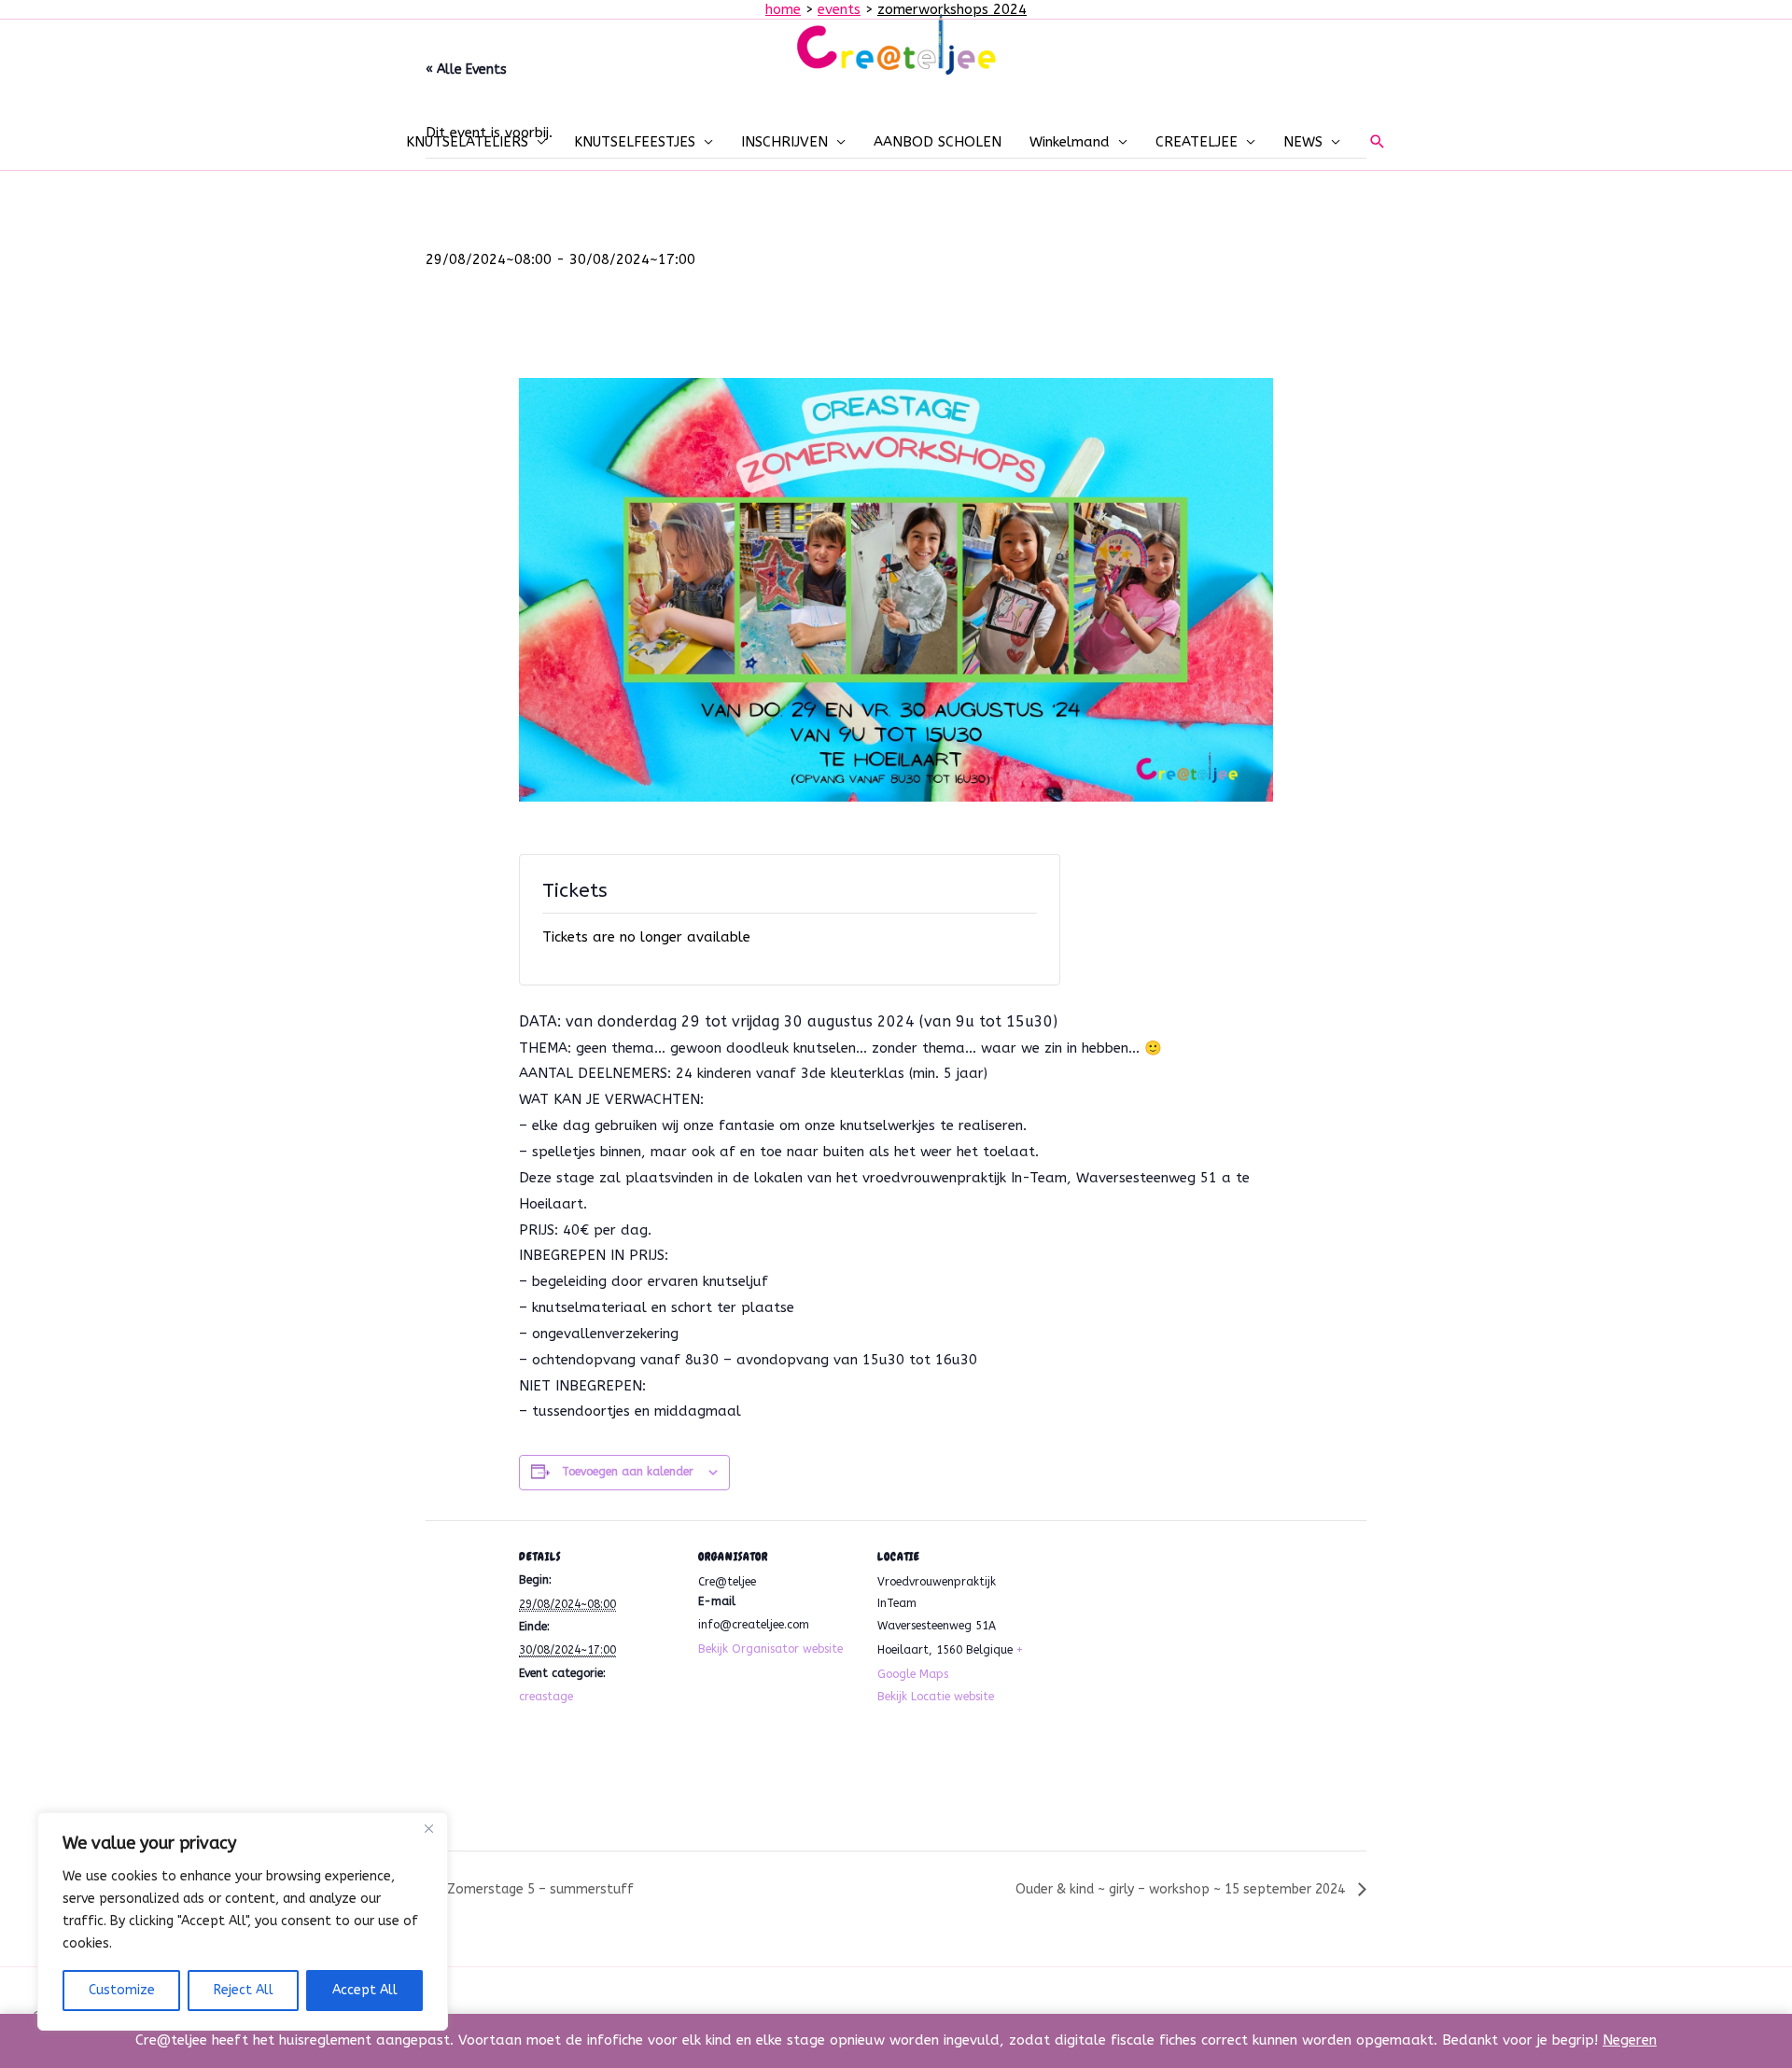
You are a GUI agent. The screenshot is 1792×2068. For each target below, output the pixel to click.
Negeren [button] (1630, 2040)
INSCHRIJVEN (784, 142)
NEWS (1303, 142)
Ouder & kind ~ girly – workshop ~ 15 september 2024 (1182, 1889)
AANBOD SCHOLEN (938, 142)
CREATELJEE (1197, 142)
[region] (243, 1921)
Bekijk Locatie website (936, 1697)
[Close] (428, 1828)
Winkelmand (1070, 142)
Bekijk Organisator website (770, 1649)
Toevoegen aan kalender (628, 1472)
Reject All (244, 1990)
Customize (122, 1990)
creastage (546, 1697)
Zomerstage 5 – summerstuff (539, 1889)
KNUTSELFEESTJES (635, 142)
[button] (1378, 142)
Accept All (365, 1990)
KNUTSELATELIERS (467, 142)
